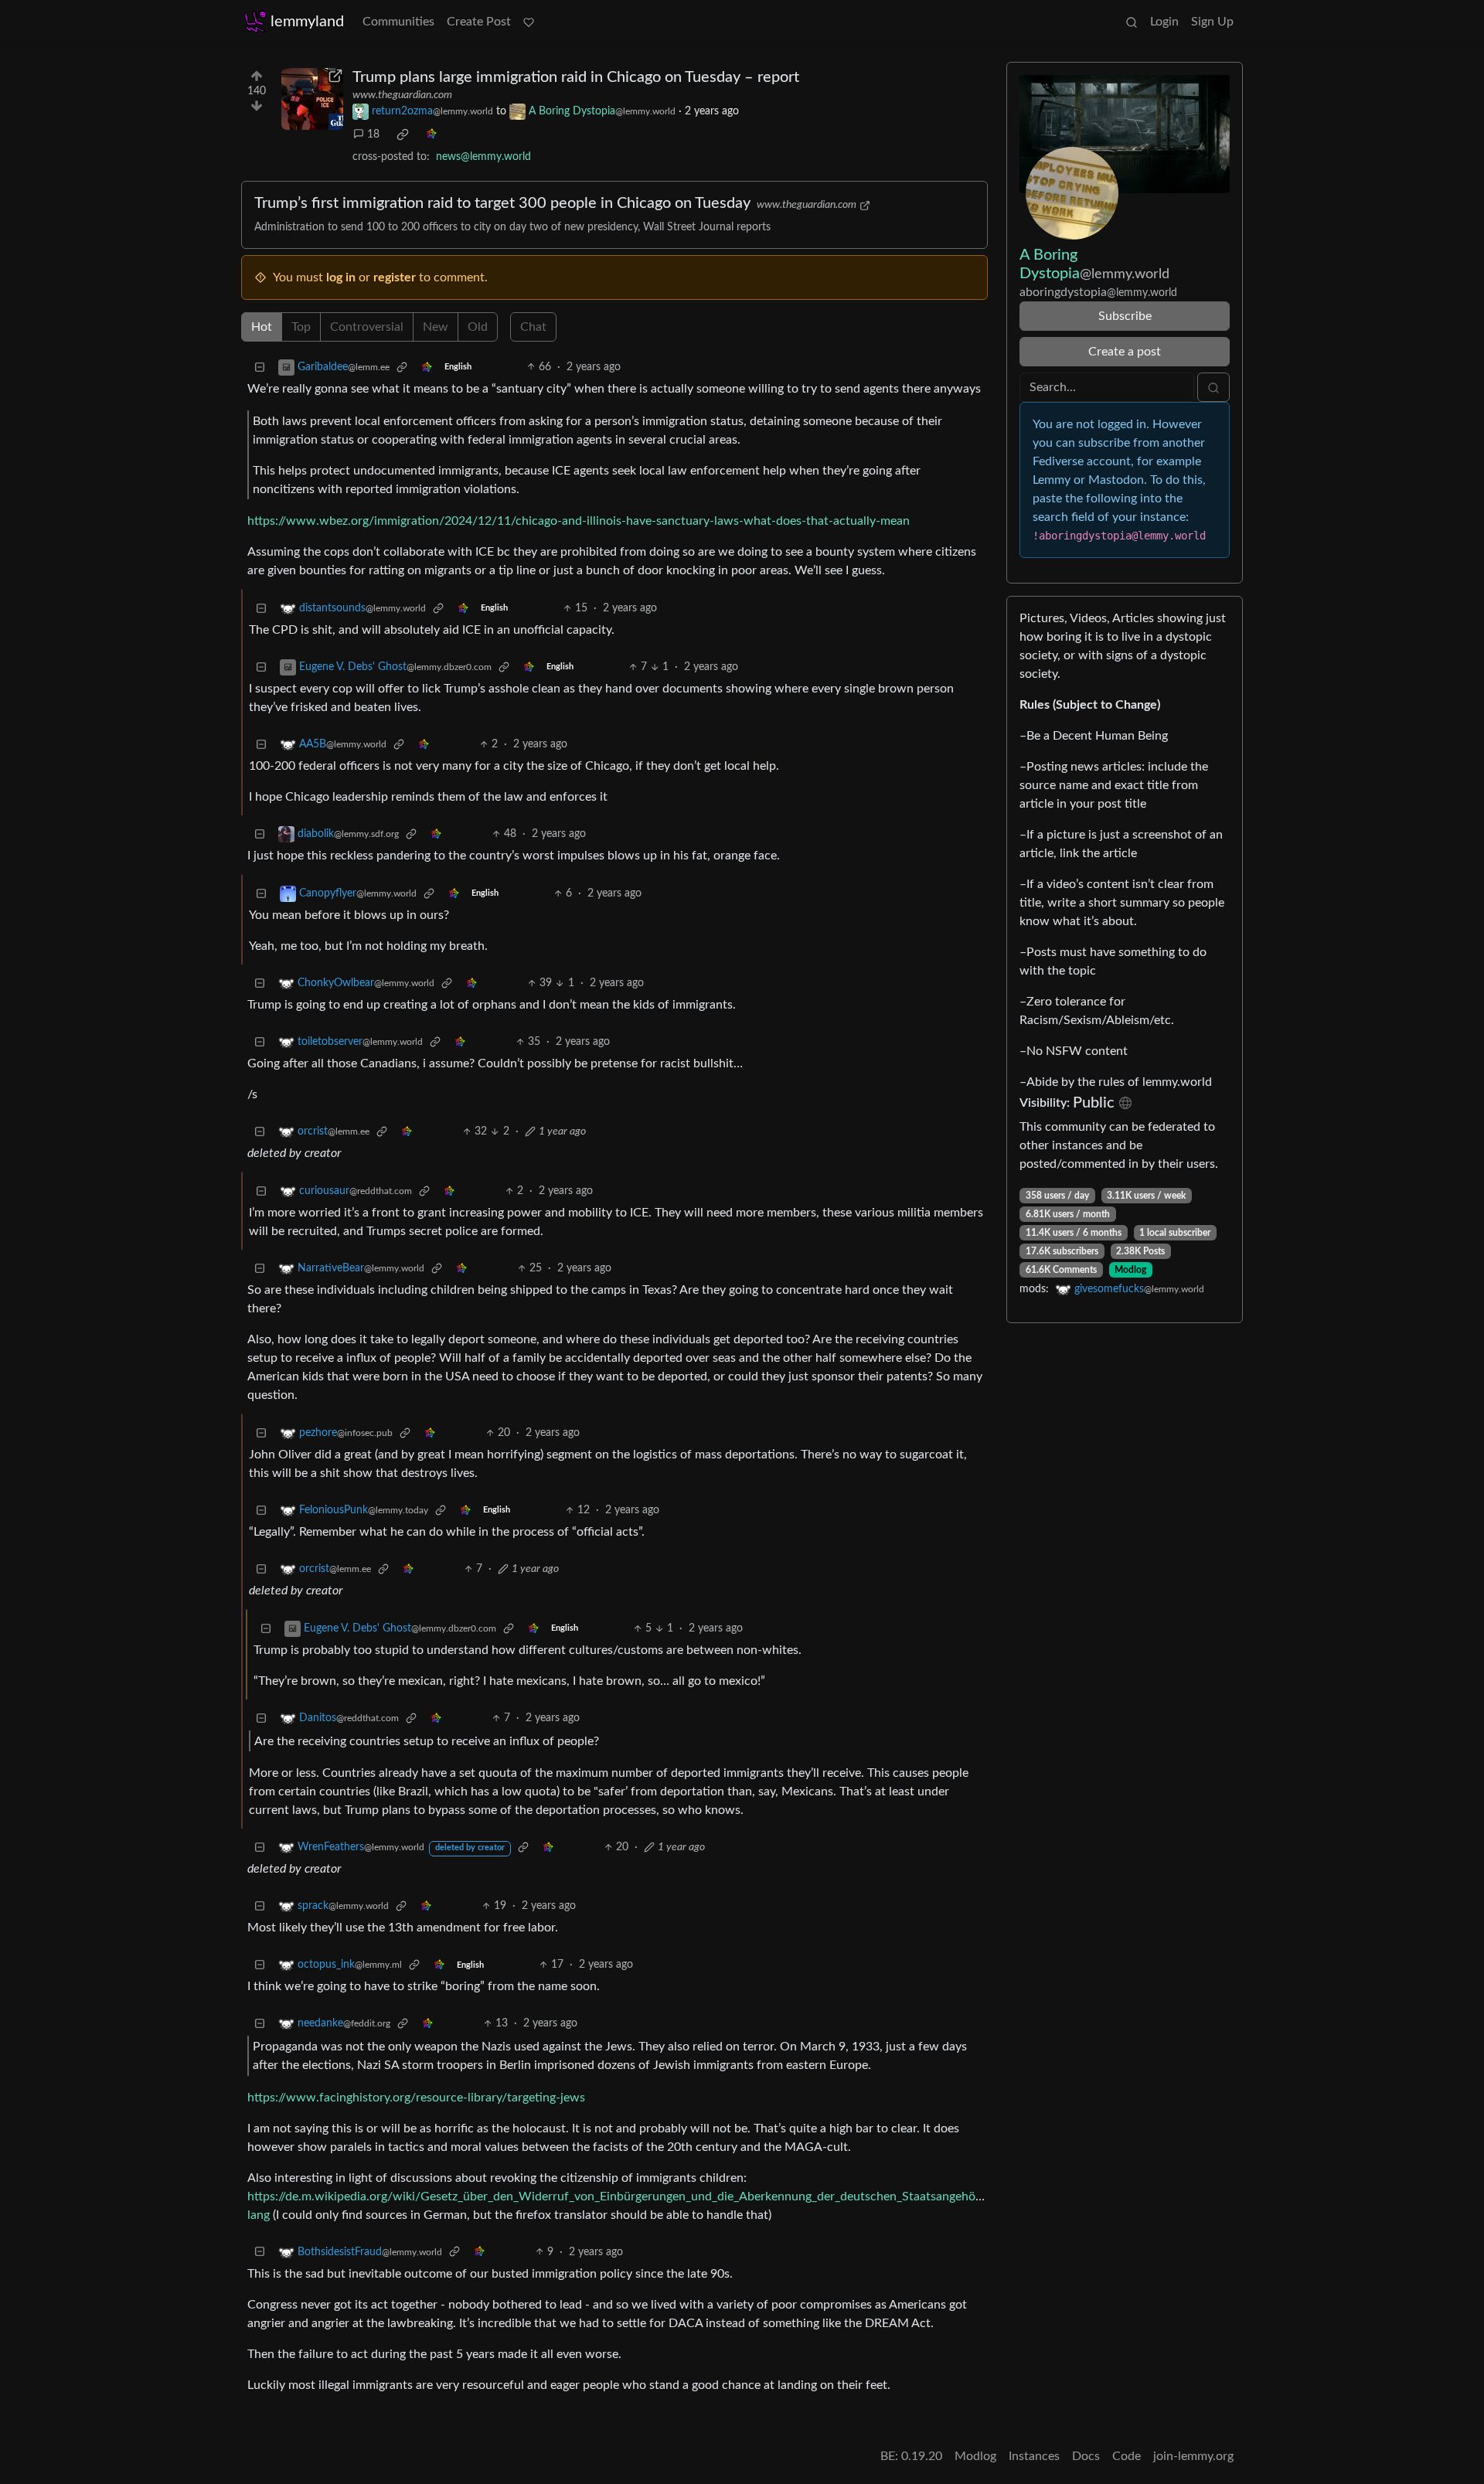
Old (478, 327)
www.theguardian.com (402, 95)
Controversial (367, 327)
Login (1164, 22)
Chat (533, 327)
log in (341, 277)
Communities (398, 22)
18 (373, 134)
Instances (1034, 2456)
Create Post (479, 22)
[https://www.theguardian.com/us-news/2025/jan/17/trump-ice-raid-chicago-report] (312, 99)
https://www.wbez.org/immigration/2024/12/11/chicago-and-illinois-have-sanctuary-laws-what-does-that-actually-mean (579, 521)
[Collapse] (260, 367)
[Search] (1132, 22)
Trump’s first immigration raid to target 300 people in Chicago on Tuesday (502, 203)
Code (1127, 2456)
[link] (403, 134)
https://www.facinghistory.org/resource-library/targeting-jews (416, 2098)
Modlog (1130, 1270)
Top (301, 327)
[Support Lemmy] (529, 22)
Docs (1086, 2456)
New (436, 327)
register (395, 277)
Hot (262, 327)
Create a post (1125, 352)
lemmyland (307, 22)
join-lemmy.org (1193, 2456)
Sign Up (1212, 22)
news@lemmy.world (483, 157)
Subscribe (1125, 316)
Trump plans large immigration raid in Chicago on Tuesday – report (576, 77)
